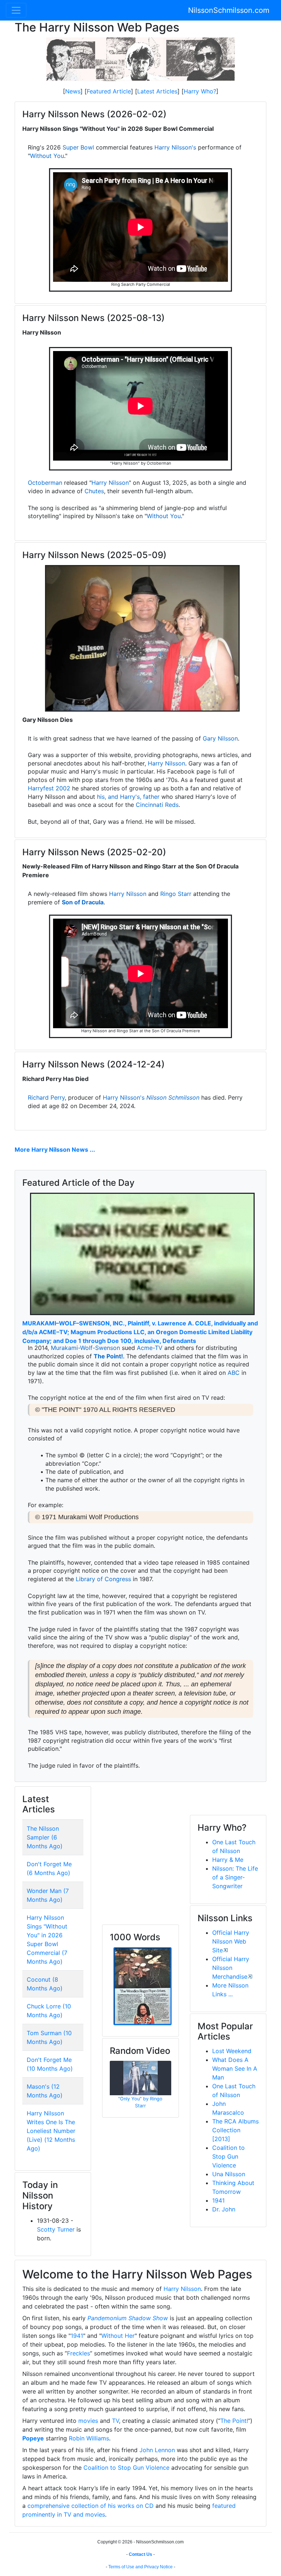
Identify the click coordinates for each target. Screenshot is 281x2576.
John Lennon (157, 2450)
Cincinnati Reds (157, 805)
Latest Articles (157, 91)
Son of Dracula (83, 902)
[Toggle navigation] (16, 10)
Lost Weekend (232, 2051)
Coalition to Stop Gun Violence (228, 2156)
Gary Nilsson (220, 738)
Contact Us (140, 2554)
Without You (47, 156)
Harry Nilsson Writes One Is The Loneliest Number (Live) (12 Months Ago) (51, 2131)
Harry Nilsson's (175, 147)
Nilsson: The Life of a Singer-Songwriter (235, 1877)
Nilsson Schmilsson (173, 1097)
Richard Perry (46, 1097)
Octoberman (45, 483)
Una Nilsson (229, 2174)
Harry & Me (228, 1860)
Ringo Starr (176, 894)
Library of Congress (103, 1579)
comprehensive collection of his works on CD (91, 2506)
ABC (234, 1373)
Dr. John (224, 2209)
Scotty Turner (56, 2229)
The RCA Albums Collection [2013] (235, 2130)
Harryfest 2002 (49, 788)
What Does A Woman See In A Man (235, 2068)
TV (115, 2421)
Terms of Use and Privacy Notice (140, 2567)
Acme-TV (150, 1348)
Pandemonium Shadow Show (128, 2318)
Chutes (94, 491)
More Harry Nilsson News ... (55, 1149)
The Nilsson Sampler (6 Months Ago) (45, 1837)
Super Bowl (78, 147)
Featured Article (109, 91)
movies (88, 2421)
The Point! (108, 1356)
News (73, 91)
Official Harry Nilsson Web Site (231, 1941)
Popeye (33, 2438)
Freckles (78, 2353)
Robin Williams (89, 2438)
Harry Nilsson (110, 483)
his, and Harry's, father (128, 797)
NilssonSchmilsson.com (229, 10)
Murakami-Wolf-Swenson (85, 1348)
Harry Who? (200, 91)
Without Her (118, 2336)
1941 (218, 2200)
